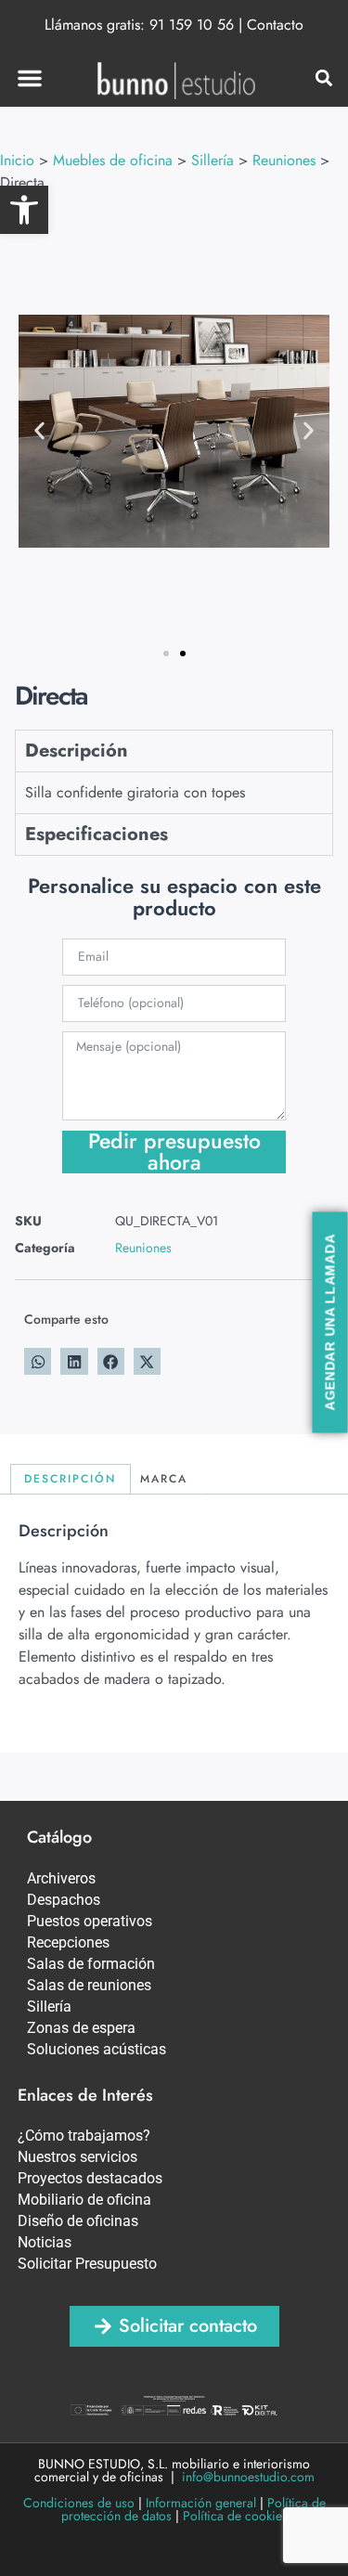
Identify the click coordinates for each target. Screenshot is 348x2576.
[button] (24, 210)
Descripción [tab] (77, 751)
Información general (201, 2503)
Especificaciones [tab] (97, 834)
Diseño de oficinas (78, 2221)
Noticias (45, 2242)
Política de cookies (235, 2516)
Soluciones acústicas (97, 2049)
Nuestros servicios (77, 2157)
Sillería (49, 2006)
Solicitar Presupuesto (87, 2264)
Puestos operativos (90, 1921)
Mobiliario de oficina (84, 2200)
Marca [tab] (164, 1479)
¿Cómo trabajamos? (84, 2136)
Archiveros (61, 1878)
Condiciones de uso (79, 2503)
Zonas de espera (81, 2028)
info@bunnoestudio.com (248, 2477)
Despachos (64, 1900)
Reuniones (143, 1248)
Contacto (275, 25)
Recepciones (68, 1942)
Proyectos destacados (90, 2178)
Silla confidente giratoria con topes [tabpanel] (135, 792)
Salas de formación (91, 1964)
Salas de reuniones (89, 1985)
